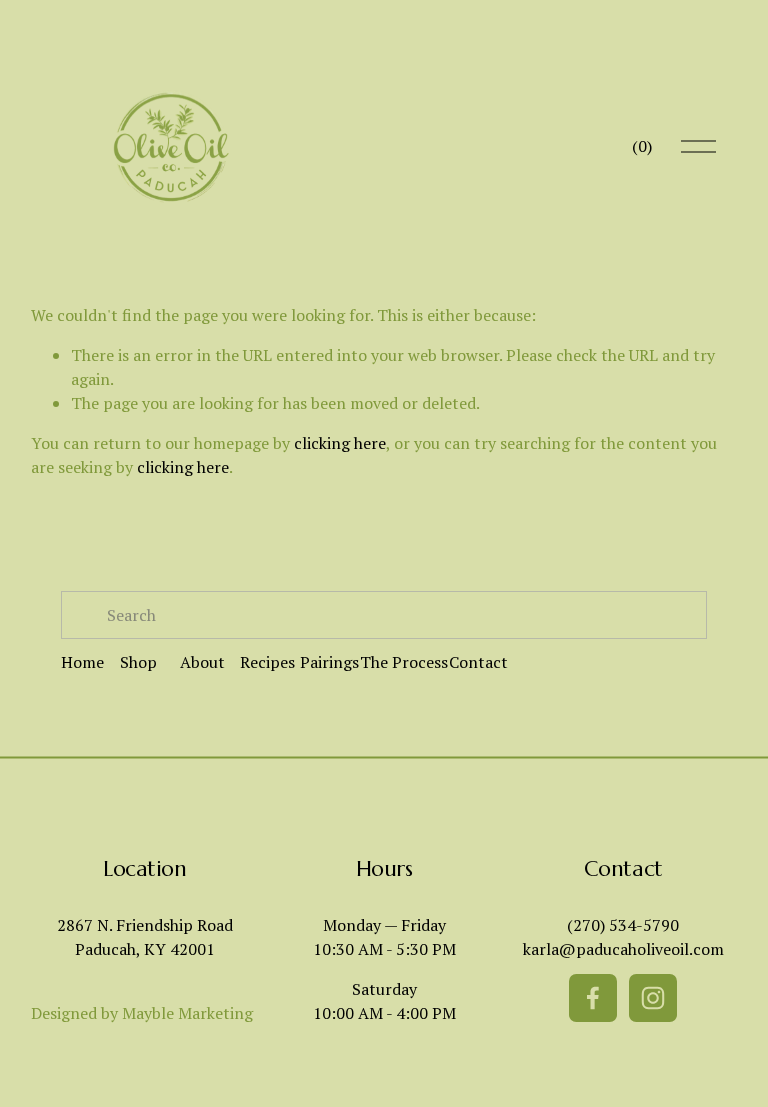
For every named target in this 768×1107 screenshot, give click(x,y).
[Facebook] (593, 998)
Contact (478, 662)
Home (82, 662)
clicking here (340, 443)
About (202, 662)
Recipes (267, 662)
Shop (138, 662)
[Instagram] (653, 998)
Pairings (329, 662)
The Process (404, 662)
